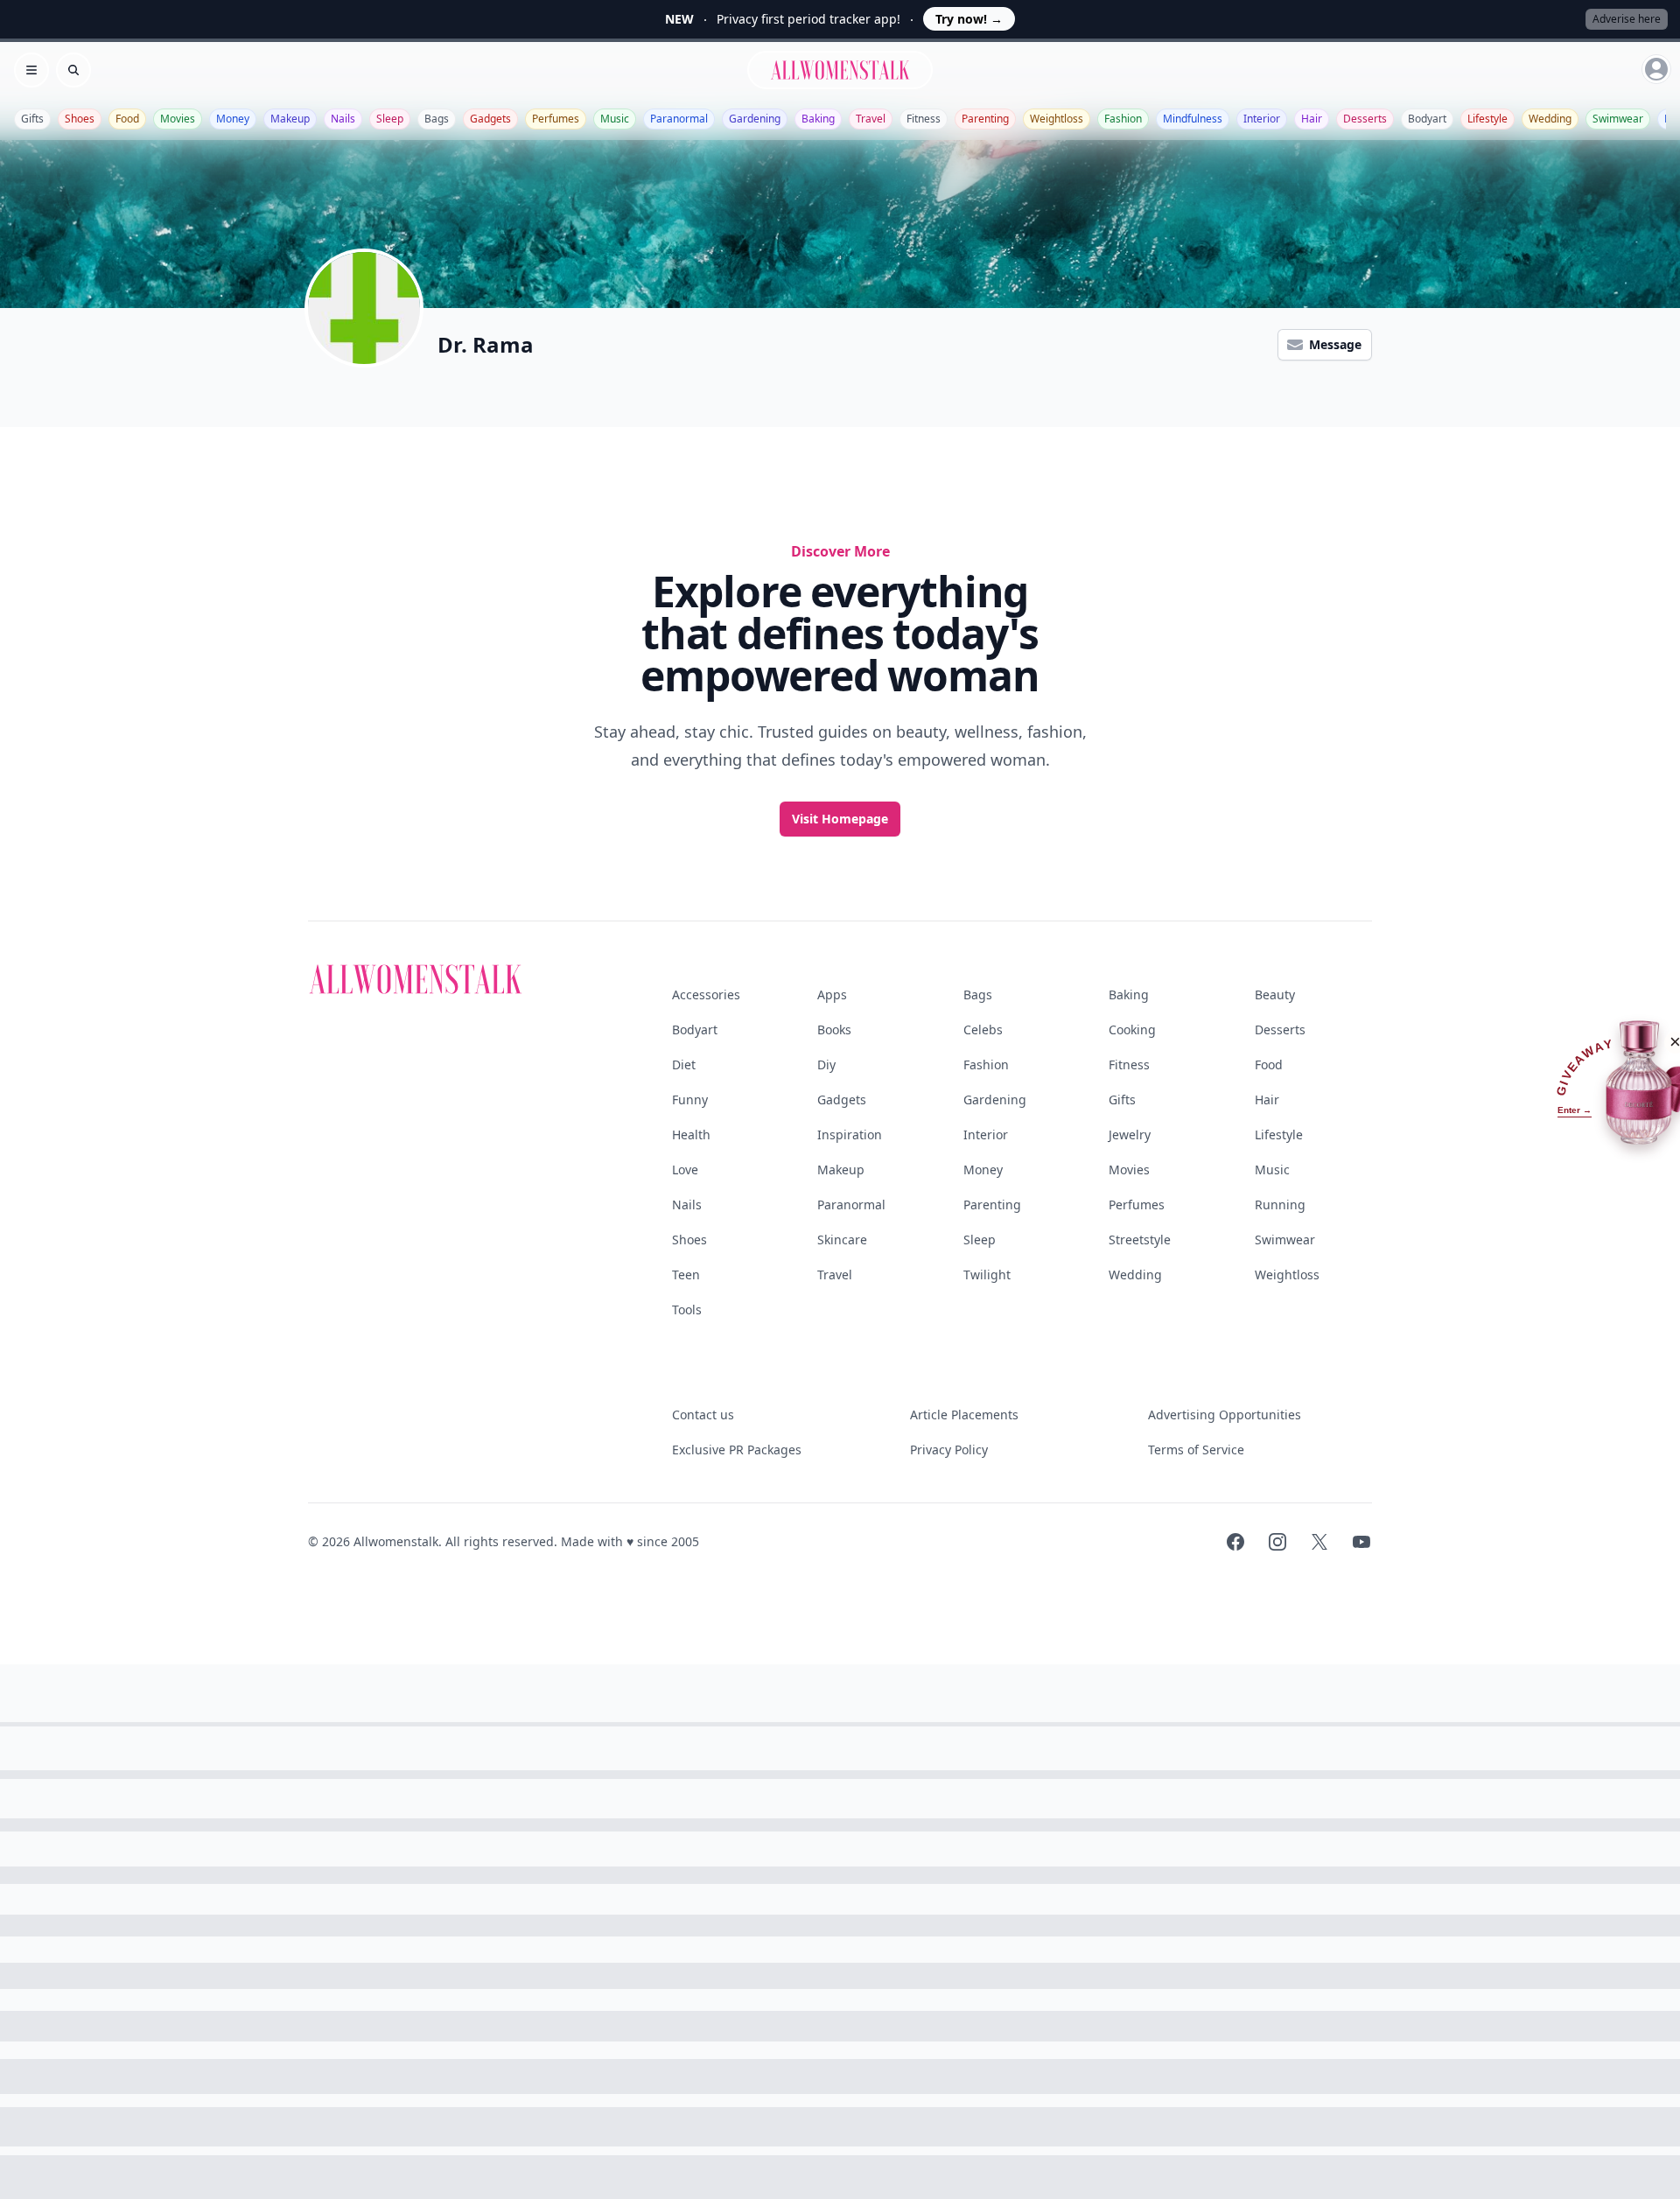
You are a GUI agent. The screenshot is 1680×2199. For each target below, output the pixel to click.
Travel (871, 119)
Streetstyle (1140, 1240)
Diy (826, 1064)
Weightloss (1057, 119)
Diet (684, 1064)
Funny (690, 1099)
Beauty (1275, 994)
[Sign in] (1656, 69)
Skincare (842, 1240)
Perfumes (556, 119)
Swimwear (1618, 119)
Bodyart (1427, 119)
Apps (832, 994)
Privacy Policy (949, 1450)
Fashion (1123, 119)
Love (685, 1170)
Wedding (1550, 119)
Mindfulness (1193, 119)
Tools (687, 1310)
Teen (686, 1275)
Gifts (32, 119)
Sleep (390, 119)
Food (127, 119)
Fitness (924, 119)
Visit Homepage (840, 819)
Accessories (706, 994)
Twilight (987, 1275)
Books (834, 1029)
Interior (1262, 119)
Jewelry (1130, 1135)
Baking (818, 119)
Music (615, 119)
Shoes (80, 119)
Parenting (985, 119)
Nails (343, 119)
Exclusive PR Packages (737, 1450)
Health (691, 1135)
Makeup (290, 119)
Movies (178, 119)
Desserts (1365, 119)
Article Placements (964, 1415)
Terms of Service (1196, 1450)
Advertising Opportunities (1225, 1415)
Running (1280, 1205)
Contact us (703, 1415)
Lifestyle (1487, 119)
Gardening (755, 119)
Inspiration (850, 1135)
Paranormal (679, 119)
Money (233, 119)
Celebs (983, 1029)
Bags (437, 119)
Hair (1312, 119)
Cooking (1132, 1029)
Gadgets (490, 119)
